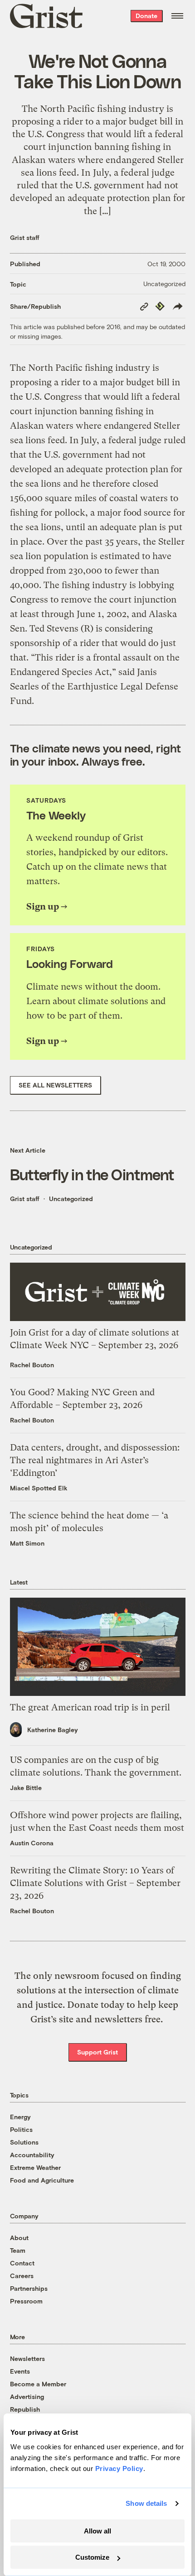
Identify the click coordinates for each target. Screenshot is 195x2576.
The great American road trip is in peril (90, 1707)
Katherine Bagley (53, 1730)
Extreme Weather (35, 2167)
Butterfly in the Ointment (92, 1174)
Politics (21, 2129)
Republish (25, 2409)
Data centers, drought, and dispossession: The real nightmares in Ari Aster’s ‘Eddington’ (95, 1460)
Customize (92, 2557)
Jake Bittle (26, 1788)
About (19, 2238)
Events (20, 2371)
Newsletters (27, 2358)
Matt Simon (27, 1543)
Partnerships (29, 2288)
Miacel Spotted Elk (39, 1488)
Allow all (97, 2531)
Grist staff (25, 237)
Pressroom (26, 2301)
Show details (146, 2503)
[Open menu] (177, 16)
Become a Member (38, 2384)
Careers (22, 2276)
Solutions (24, 2142)
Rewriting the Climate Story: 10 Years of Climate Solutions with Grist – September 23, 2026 (95, 1883)
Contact (22, 2263)
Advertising (27, 2396)
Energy (20, 2117)
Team (18, 2250)
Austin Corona (32, 1843)
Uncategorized (164, 284)
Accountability (32, 2155)
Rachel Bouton (32, 1365)
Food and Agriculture (42, 2180)
